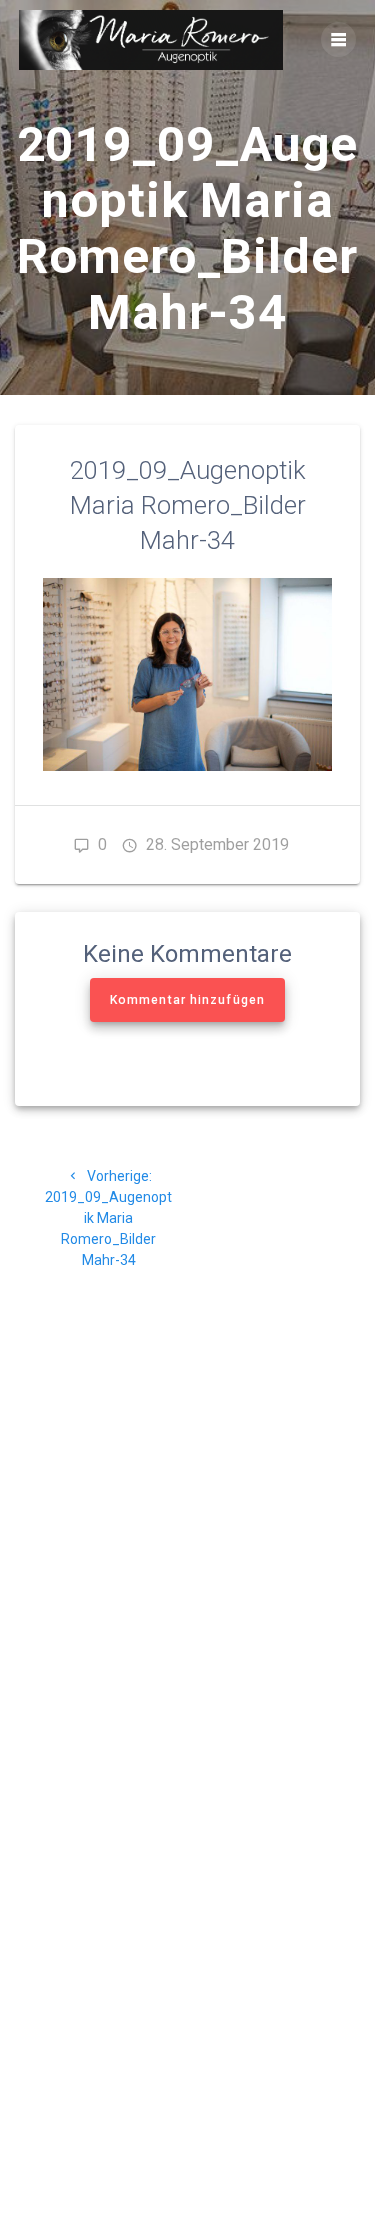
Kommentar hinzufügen (187, 1000)
